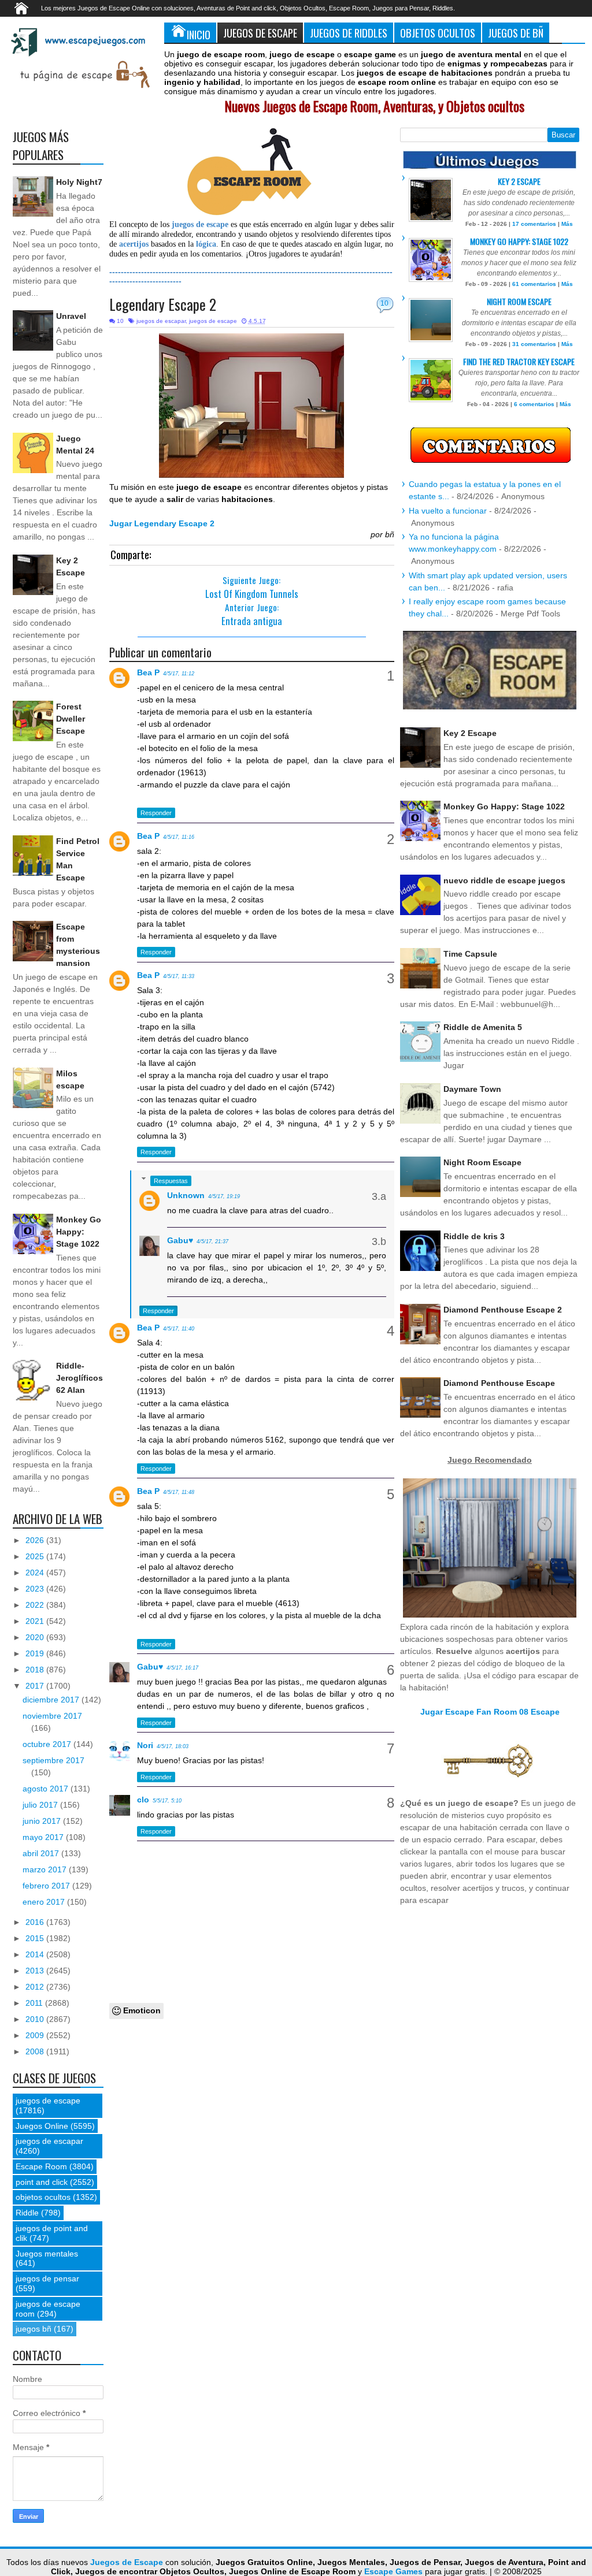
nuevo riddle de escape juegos (504, 880)
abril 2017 (42, 1853)
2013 (36, 1971)
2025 (36, 1556)
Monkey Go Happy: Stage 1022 (79, 1232)
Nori (145, 1745)
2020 (36, 1637)
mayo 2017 (44, 1837)
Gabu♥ (180, 1240)
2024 (36, 1573)
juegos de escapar (161, 321)
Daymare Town (472, 1089)
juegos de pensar (47, 2278)
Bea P (148, 672)
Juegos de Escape (260, 33)
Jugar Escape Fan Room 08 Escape (490, 1712)
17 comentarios (534, 224)
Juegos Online (42, 2126)
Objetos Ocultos (438, 33)
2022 (36, 1605)
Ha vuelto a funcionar (448, 511)
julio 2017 (41, 1805)
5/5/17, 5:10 (167, 1801)
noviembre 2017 (52, 1716)
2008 (36, 2051)
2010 (36, 2019)
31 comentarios (534, 344)
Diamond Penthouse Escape (499, 1383)
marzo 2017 (46, 1869)
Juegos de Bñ (516, 33)
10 (384, 303)
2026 (36, 1540)
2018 (36, 1670)
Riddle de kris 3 (474, 1236)
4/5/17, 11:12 (179, 674)
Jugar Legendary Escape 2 (162, 523)
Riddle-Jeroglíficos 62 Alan (79, 1378)
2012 (36, 1987)
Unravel (71, 316)
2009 (36, 2035)
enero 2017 (45, 1902)
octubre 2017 (48, 1744)
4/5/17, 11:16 (179, 837)
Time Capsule (470, 954)
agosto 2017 (47, 1789)
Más (567, 224)
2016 (36, 1922)
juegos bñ (34, 2329)
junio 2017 (43, 1821)
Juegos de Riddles (349, 33)
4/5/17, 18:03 (173, 1746)
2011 (35, 2003)
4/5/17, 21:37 (212, 1241)
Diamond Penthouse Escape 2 (503, 1310)
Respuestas (171, 1181)
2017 (36, 1686)
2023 (36, 1589)
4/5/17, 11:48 (179, 1492)
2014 (36, 1954)
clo (143, 1800)
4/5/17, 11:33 (179, 976)
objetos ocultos (43, 2197)
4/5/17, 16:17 (182, 1668)
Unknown (186, 1195)
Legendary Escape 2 (163, 304)
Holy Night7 (79, 182)
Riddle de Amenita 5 (483, 1027)
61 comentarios (534, 284)
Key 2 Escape (519, 181)
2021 (36, 1621)
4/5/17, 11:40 (179, 1329)
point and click (42, 2182)
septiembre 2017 (53, 1760)
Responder (156, 813)
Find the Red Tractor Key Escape (519, 361)
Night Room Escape (519, 301)
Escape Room (41, 2166)
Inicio (199, 34)
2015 (36, 1938)
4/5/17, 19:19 (224, 1196)
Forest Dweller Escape (71, 719)
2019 (36, 1653)
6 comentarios (534, 404)
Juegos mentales (47, 2254)
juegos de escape (213, 321)
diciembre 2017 (52, 1700)
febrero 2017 (47, 1886)
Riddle (27, 2213)
